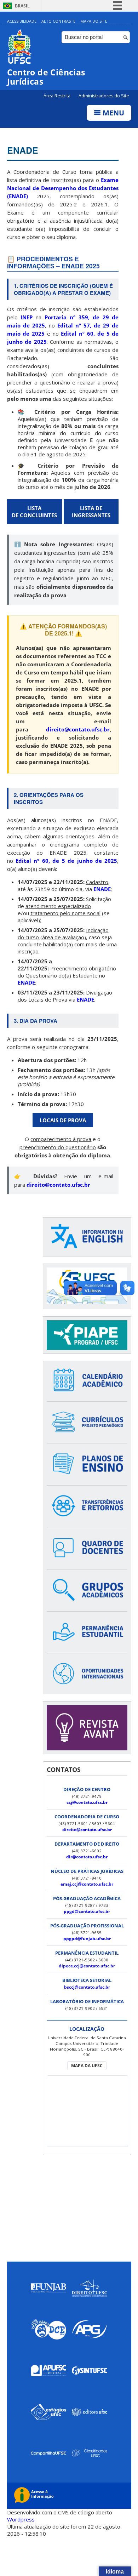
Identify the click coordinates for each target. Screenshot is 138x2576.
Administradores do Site (104, 96)
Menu (113, 113)
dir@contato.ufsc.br (87, 1857)
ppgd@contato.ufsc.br (87, 1911)
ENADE (23, 150)
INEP (27, 317)
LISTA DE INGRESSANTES (91, 512)
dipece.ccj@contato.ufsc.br (87, 1966)
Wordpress (21, 2519)
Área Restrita (57, 96)
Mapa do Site (94, 21)
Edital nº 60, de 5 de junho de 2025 (66, 861)
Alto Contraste (58, 21)
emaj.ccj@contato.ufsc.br (87, 1884)
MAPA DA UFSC (87, 2066)
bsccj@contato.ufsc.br (87, 1987)
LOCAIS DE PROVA (63, 1120)
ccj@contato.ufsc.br (87, 1802)
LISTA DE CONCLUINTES (34, 512)
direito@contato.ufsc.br (87, 1830)
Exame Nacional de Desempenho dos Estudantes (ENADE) (63, 188)
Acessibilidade (22, 21)
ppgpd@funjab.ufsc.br (87, 1939)
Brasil (22, 6)
